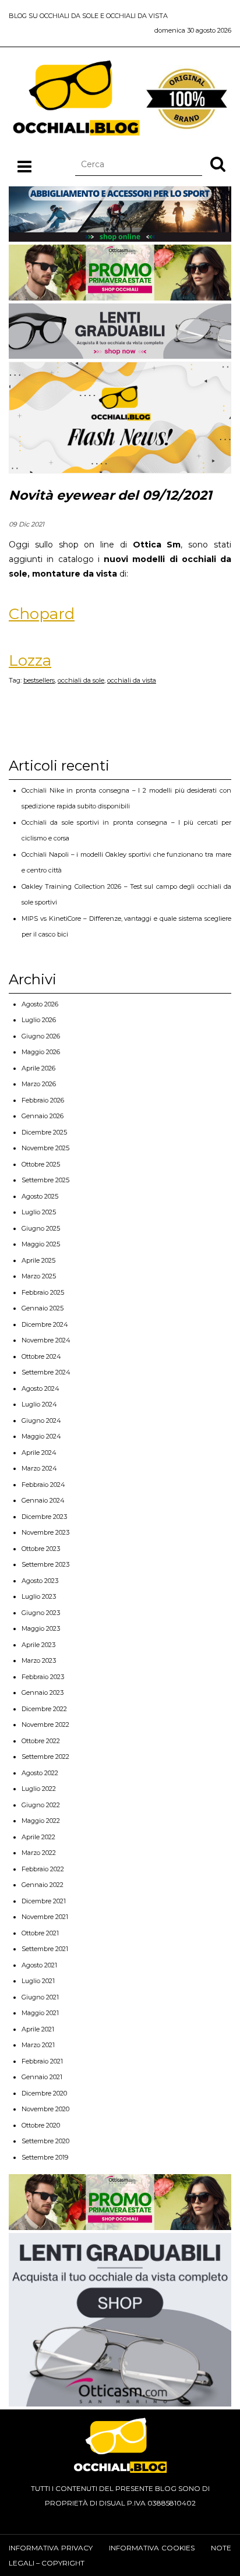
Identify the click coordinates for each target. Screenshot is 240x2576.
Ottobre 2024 (41, 1356)
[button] (218, 164)
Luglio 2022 (39, 1789)
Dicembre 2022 (44, 1709)
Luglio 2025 (39, 1212)
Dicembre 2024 (45, 1324)
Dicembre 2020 (44, 2093)
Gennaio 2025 (43, 1308)
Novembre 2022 (45, 1725)
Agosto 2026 (40, 1004)
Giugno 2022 (41, 1805)
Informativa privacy (51, 2548)
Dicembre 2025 (44, 1132)
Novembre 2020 (45, 2109)
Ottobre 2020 (41, 2125)
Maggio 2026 (41, 1052)
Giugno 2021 (40, 1997)
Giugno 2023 (41, 1613)
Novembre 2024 (46, 1340)
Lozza (30, 660)
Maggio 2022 (41, 1821)
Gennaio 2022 (43, 1885)
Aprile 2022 (38, 1837)
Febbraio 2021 (42, 2061)
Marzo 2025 (39, 1276)
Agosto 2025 (40, 1196)
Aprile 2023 (38, 1645)
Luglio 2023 (39, 1596)
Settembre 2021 (45, 1949)
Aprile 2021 (38, 2029)
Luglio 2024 (39, 1404)
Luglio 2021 (38, 1981)
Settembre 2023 (45, 1564)
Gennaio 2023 (43, 1692)
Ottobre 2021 (40, 1933)
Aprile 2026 (38, 1068)
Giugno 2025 (41, 1228)
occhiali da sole (81, 680)
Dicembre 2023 (44, 1517)
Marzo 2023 (39, 1660)
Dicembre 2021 (44, 1901)
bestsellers (39, 680)
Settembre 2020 (45, 2141)
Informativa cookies (152, 2548)
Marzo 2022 (39, 1853)
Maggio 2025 (41, 1244)
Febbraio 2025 (43, 1292)
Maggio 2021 (40, 2013)
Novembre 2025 (45, 1148)
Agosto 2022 (40, 1773)
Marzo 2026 (39, 1084)
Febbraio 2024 (43, 1485)
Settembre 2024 (46, 1372)
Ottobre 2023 (41, 1549)
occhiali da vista (132, 680)
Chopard (42, 614)
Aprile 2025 (38, 1260)
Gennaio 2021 (42, 2077)
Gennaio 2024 (43, 1500)
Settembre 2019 (45, 2157)
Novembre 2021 (45, 1917)
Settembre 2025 (45, 1180)
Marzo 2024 (39, 1468)
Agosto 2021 (39, 1965)
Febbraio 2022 (43, 1869)
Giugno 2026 (41, 1036)
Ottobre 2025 (41, 1164)
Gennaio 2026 (43, 1116)
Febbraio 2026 (43, 1100)
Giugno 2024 (41, 1420)
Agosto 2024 (40, 1388)
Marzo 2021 (38, 2045)
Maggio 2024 (41, 1436)
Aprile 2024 (39, 1453)
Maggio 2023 (41, 1628)
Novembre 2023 (45, 1532)
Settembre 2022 (45, 1757)
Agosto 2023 (40, 1581)
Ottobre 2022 (41, 1741)
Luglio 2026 (39, 1020)
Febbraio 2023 (43, 1677)
